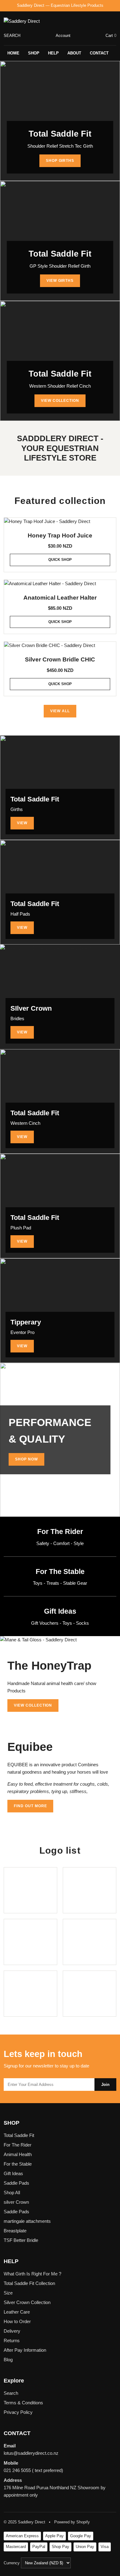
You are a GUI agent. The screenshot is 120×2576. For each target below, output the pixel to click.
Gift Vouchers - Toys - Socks (60, 1623)
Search (11, 2393)
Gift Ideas (13, 2173)
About (74, 53)
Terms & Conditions (23, 2403)
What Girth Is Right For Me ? (32, 2274)
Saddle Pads (16, 2183)
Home (13, 53)
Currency (12, 2563)
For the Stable (18, 2164)
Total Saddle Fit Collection (29, 2283)
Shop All (12, 2193)
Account (63, 36)
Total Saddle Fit (19, 2135)
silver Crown (16, 2202)
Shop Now (26, 1459)
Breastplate (15, 2231)
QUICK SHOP (60, 560)
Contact (99, 53)
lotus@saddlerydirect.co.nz (31, 2453)
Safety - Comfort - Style (60, 1543)
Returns (12, 2340)
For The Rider (18, 2145)
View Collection (60, 401)
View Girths (60, 281)
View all (60, 711)
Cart (111, 36)
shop (34, 53)
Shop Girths (60, 161)
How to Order (17, 2321)
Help (53, 53)
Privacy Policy (18, 2412)
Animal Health (18, 2154)
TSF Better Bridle (21, 2240)
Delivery (12, 2331)
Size (8, 2293)
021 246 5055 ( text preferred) (33, 2470)
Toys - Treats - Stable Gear (60, 1583)
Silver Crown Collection (27, 2302)
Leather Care (17, 2312)
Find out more (30, 1806)
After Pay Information (25, 2350)
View (22, 823)
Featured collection (60, 501)
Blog (8, 2360)
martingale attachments (27, 2221)
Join (105, 2085)
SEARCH (12, 36)
